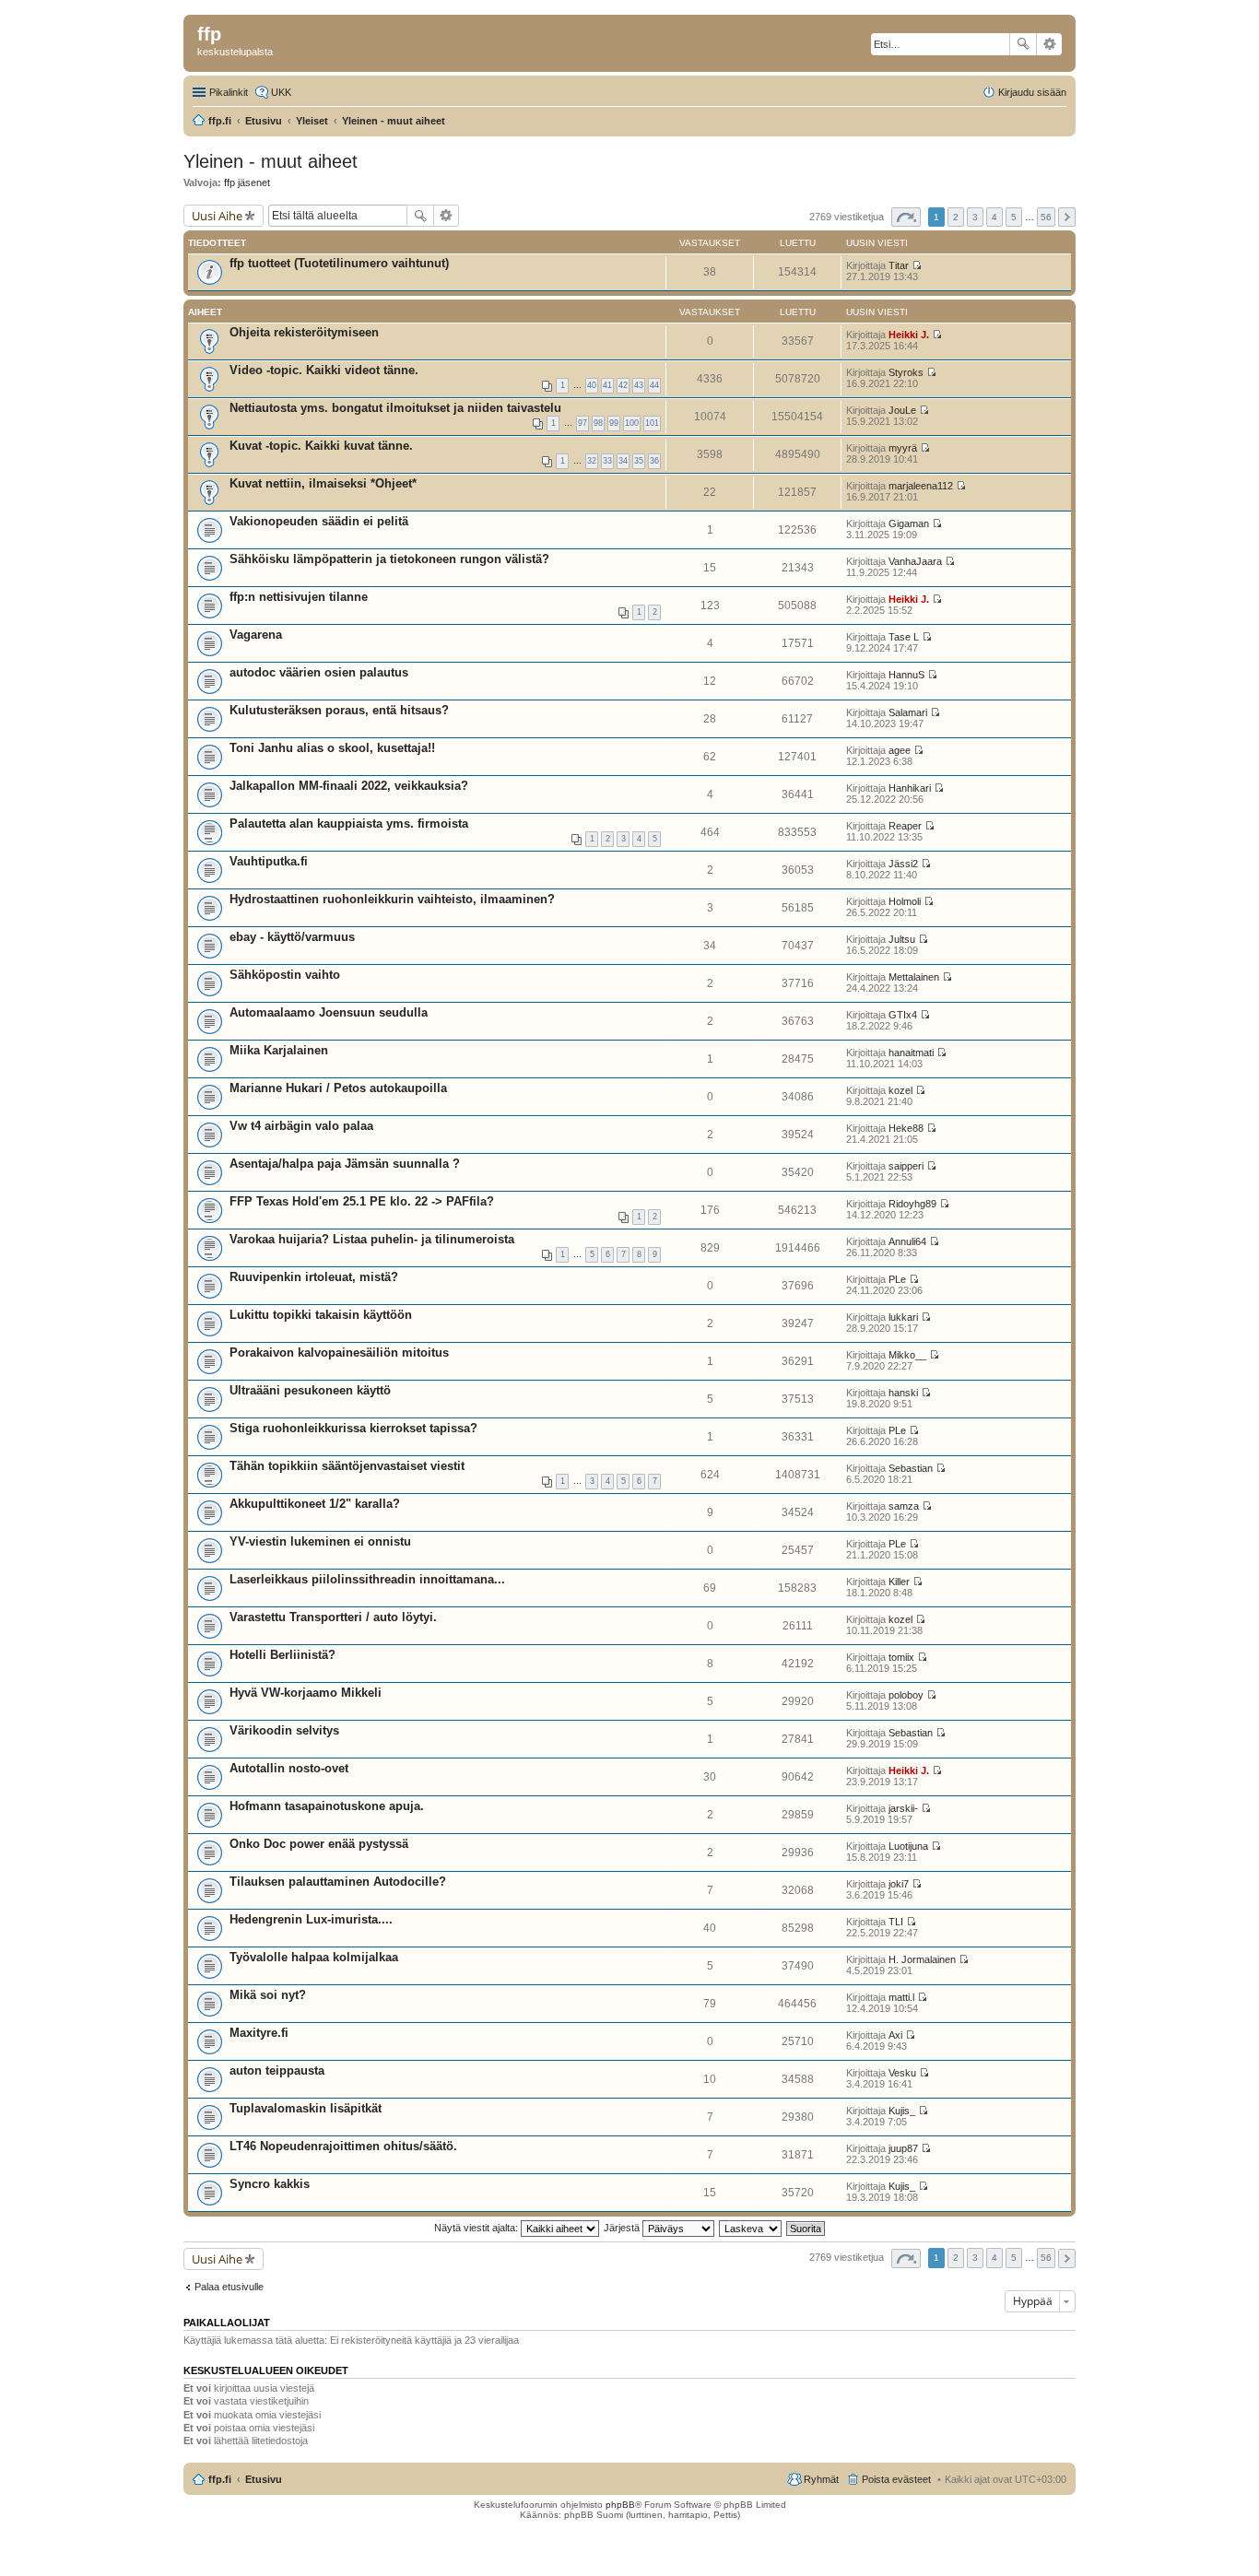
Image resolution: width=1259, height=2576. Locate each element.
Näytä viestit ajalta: (477, 2228)
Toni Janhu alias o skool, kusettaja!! (332, 748)
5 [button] (1014, 217)
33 (607, 461)
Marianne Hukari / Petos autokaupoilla (338, 1088)
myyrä (903, 448)
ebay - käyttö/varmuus (292, 937)
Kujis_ (902, 2111)
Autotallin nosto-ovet (289, 1768)
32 (592, 461)
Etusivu (264, 2479)
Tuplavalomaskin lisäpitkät (306, 2108)
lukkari (903, 1317)
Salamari (908, 712)
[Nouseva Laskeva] (751, 2228)
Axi (895, 2035)
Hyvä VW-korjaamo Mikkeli (306, 1693)
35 (639, 461)
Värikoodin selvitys (284, 1730)
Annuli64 (907, 1241)
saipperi (906, 1166)
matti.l (901, 1997)
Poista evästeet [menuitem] (896, 2479)
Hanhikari (910, 788)
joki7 (899, 1884)
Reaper (905, 826)
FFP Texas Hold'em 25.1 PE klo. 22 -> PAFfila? (362, 1201)
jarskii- (903, 1808)
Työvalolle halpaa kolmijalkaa (314, 1957)
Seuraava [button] (1067, 217)
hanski (903, 1393)
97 (582, 423)
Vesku (902, 2073)
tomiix (901, 1657)
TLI (896, 1922)
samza (904, 1506)
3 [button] (975, 217)
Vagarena (256, 635)
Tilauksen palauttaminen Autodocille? (338, 1882)
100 (632, 423)
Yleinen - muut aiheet (271, 161)
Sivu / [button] (906, 217)
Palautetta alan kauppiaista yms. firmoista (349, 823)
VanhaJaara (915, 561)
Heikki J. (909, 335)
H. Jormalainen (922, 1959)
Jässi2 (903, 864)
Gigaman (909, 523)
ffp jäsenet (247, 182)
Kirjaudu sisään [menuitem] (1032, 92)
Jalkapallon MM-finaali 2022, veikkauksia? (349, 786)
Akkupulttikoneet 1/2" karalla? (315, 1504)
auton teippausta (277, 2070)
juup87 (903, 2148)
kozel (900, 1090)
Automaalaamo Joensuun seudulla (329, 1012)
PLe (897, 1279)
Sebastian (911, 1468)
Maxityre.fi (259, 2033)
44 (654, 385)
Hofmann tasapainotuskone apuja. (327, 1806)
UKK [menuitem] (281, 92)
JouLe (902, 410)
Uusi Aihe (217, 216)
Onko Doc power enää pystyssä (319, 1844)
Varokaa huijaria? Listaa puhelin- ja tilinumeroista (372, 1239)
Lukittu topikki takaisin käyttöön (321, 1315)
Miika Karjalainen (279, 1050)
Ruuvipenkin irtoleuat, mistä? (314, 1277)
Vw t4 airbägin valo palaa (301, 1126)
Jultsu (902, 939)
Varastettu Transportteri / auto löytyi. (333, 1617)
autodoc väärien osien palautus (319, 672)
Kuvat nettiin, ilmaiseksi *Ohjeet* (323, 483)
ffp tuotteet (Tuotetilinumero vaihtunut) (339, 263)
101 (652, 423)
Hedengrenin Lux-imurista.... (311, 1919)
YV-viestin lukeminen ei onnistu (320, 1541)
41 (607, 385)
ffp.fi (220, 2479)
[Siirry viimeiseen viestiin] (917, 265)
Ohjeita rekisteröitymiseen (304, 332)
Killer (899, 1582)
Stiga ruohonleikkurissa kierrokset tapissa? (353, 1428)
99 (614, 423)
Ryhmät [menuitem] (821, 2479)
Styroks (906, 372)
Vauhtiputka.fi (269, 861)
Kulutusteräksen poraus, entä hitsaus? (339, 710)
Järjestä (623, 2228)
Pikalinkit (229, 92)
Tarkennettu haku (1049, 44)
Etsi (1023, 44)
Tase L (904, 637)
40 (592, 385)
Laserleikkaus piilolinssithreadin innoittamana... (367, 1579)
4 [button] (994, 217)
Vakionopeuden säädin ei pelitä (319, 521)
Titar (899, 265)
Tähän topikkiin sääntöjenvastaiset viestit (347, 1466)
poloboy (906, 1695)
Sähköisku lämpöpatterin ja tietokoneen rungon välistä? (389, 559)
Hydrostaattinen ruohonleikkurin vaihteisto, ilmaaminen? (392, 899)
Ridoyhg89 (912, 1204)
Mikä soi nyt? (268, 1995)
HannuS (906, 675)
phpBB (620, 2505)
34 (623, 461)
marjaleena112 (921, 486)
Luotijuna (908, 1846)
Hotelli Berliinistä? (282, 1655)
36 (654, 461)
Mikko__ (907, 1355)
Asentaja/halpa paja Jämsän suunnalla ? (345, 1164)
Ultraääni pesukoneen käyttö (310, 1390)
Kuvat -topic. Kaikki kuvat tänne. (321, 446)
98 (598, 423)
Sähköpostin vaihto (285, 975)
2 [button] (956, 217)
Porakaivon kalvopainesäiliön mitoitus (339, 1353)
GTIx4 (903, 1015)
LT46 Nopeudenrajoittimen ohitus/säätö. (343, 2146)
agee (900, 750)
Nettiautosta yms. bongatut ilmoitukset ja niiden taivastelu (395, 408)
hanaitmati (911, 1053)
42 (623, 385)
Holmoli (905, 901)
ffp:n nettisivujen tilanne (299, 597)
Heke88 (906, 1128)
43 (639, 385)
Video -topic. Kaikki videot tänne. (324, 370)
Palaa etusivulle (229, 2287)
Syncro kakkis (270, 2184)
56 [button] (1046, 217)
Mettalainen (914, 977)
